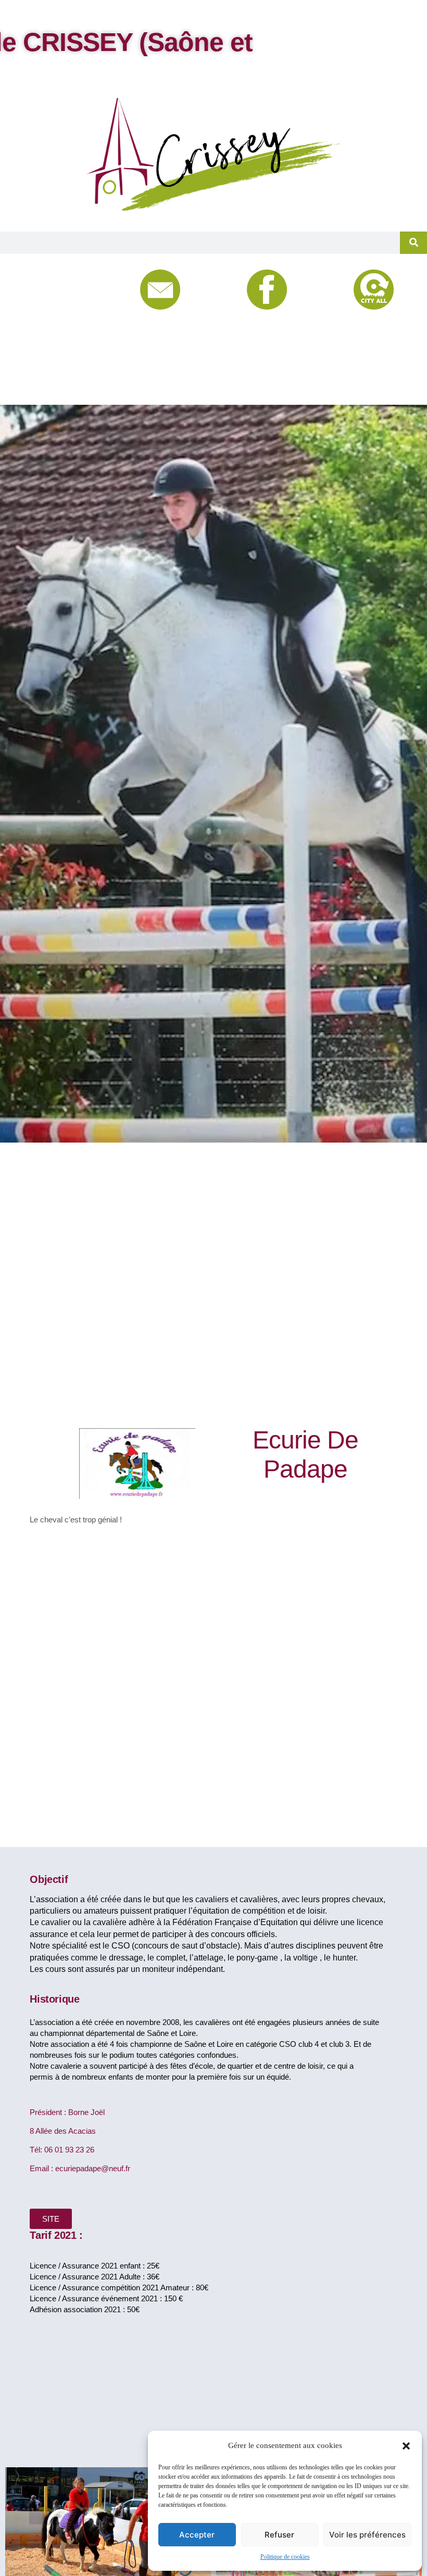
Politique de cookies (285, 2557)
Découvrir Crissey (77, 387)
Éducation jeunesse (77, 335)
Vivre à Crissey (77, 309)
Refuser (279, 2535)
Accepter (197, 2535)
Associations (76, 361)
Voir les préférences (367, 2535)
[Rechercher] (413, 243)
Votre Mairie (76, 283)
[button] (406, 2446)
